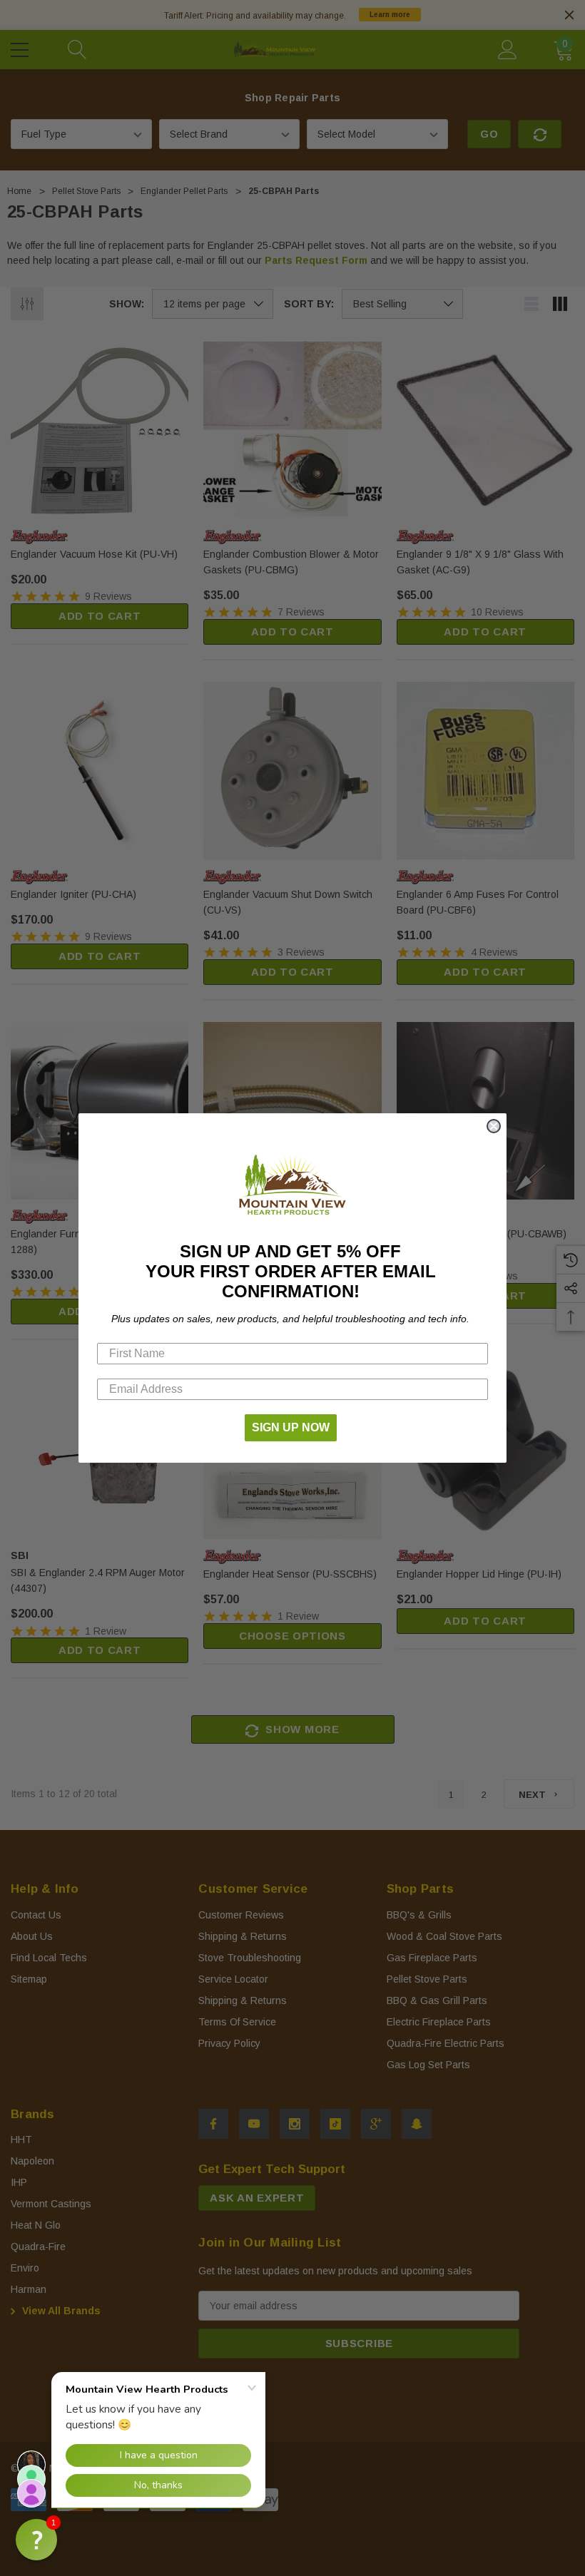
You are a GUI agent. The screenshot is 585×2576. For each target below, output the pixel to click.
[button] (36, 2540)
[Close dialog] (494, 1126)
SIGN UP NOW (291, 1427)
